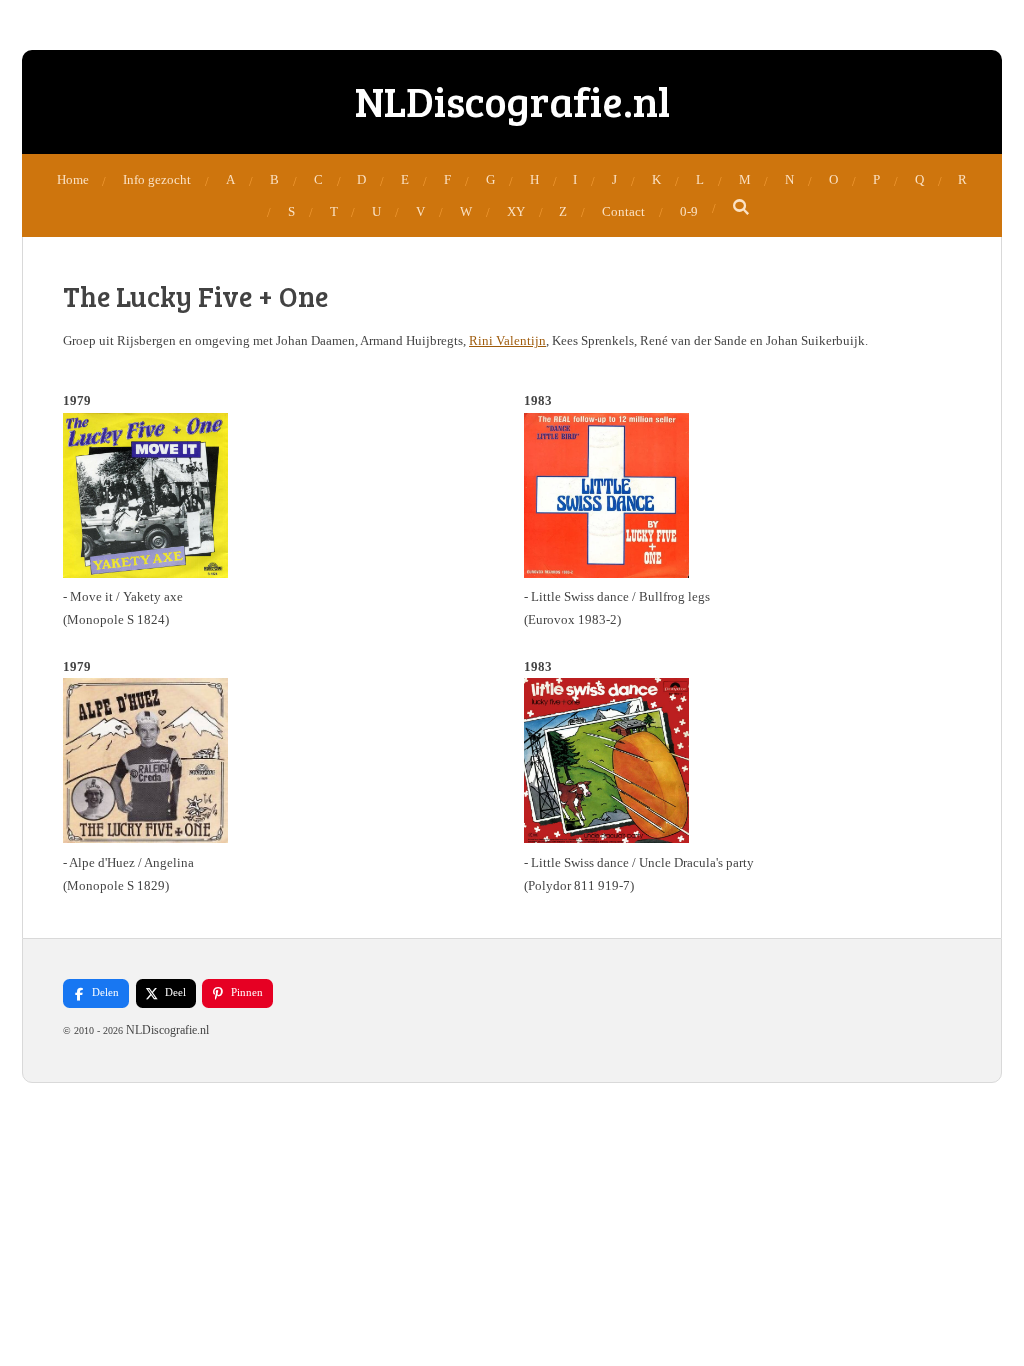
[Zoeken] (742, 208)
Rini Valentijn (507, 340)
